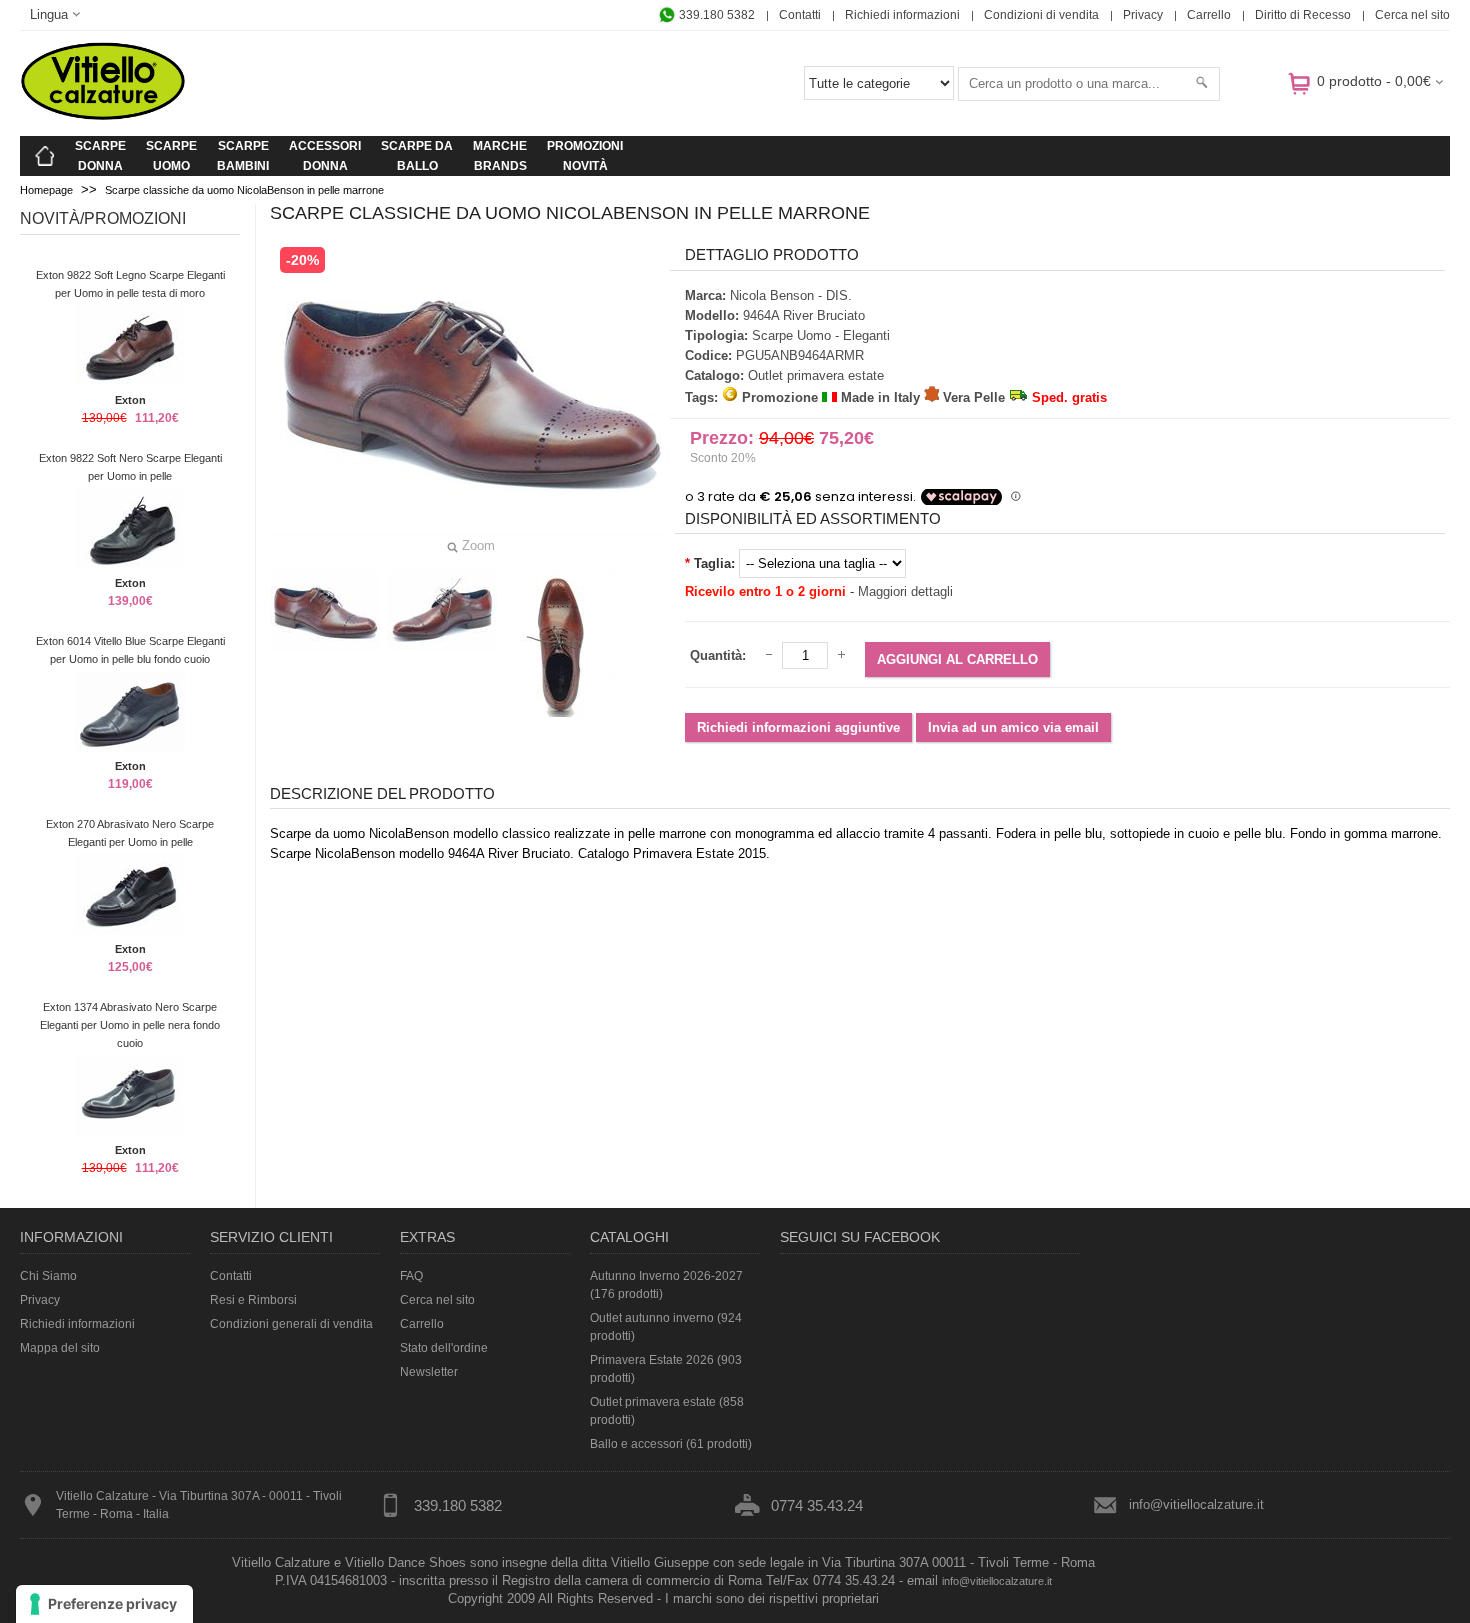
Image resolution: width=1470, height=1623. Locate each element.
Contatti (800, 15)
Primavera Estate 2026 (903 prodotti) (666, 1369)
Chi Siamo (48, 1276)
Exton (130, 400)
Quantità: (718, 655)
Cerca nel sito (1412, 15)
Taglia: (714, 563)
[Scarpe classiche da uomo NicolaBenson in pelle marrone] (325, 611)
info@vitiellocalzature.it (1196, 1504)
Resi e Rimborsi (253, 1300)
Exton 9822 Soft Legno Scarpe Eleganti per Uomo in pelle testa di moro (130, 284)
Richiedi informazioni (902, 15)
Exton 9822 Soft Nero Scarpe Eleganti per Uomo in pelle (130, 467)
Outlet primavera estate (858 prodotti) (667, 1411)
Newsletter (429, 1372)
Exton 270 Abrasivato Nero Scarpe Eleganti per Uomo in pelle (130, 833)
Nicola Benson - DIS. (791, 295)
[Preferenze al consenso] (104, 1604)
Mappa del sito (60, 1348)
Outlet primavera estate (816, 375)
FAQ (411, 1276)
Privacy (1143, 15)
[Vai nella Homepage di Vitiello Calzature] (103, 116)
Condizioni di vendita (1041, 15)
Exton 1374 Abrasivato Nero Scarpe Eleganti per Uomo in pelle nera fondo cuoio (130, 1025)
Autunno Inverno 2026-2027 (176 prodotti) (666, 1285)
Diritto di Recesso (1303, 15)
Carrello (1209, 15)
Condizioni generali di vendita (291, 1324)
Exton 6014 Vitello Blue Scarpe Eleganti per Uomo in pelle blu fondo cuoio (130, 650)
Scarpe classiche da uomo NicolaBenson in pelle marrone (244, 190)
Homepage (46, 190)
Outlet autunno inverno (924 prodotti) (666, 1327)
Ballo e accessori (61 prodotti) (671, 1444)
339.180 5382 (715, 15)
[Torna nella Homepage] (45, 156)
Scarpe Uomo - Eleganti (821, 335)
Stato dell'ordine (444, 1348)
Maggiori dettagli (905, 591)
